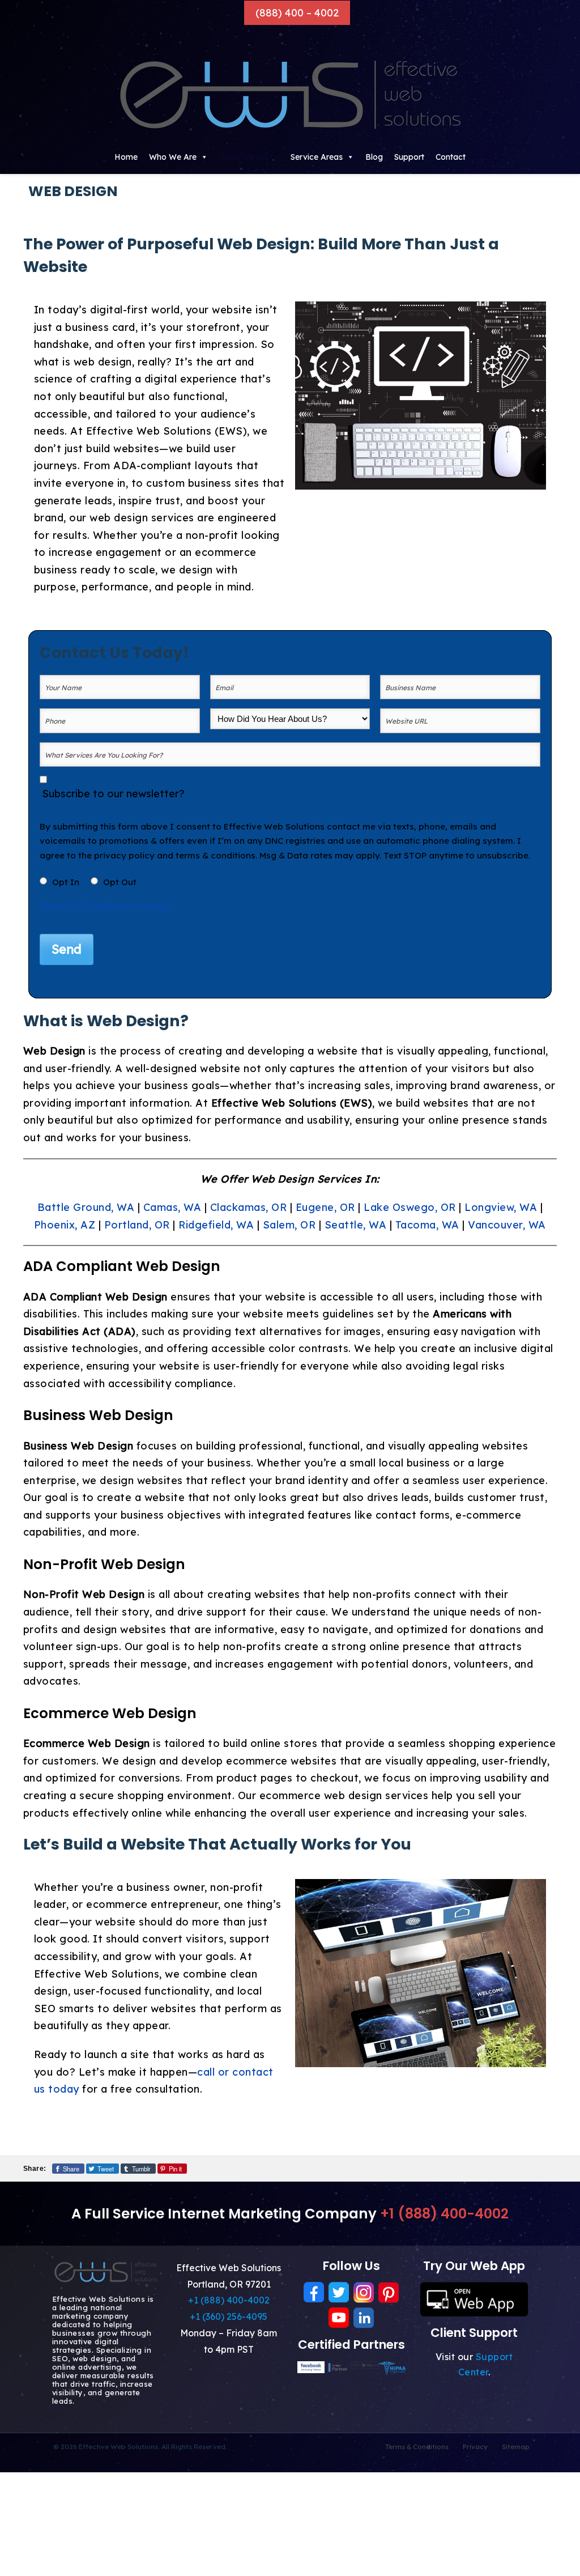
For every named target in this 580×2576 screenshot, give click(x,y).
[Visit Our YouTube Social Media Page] (339, 2318)
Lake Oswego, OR (410, 1207)
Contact (451, 157)
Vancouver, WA (507, 1225)
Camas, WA (172, 1207)
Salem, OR (289, 1225)
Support (409, 157)
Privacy (152, 906)
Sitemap (516, 2447)
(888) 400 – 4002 (297, 13)
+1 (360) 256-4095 (229, 2316)
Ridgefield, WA (216, 1225)
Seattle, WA (356, 1225)
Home (126, 157)
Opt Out (120, 882)
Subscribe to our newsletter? (113, 794)
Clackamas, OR (249, 1207)
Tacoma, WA (427, 1225)
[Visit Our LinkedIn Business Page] (364, 2318)
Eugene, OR (325, 1207)
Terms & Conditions (87, 906)
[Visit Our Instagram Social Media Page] (364, 2292)
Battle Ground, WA (86, 1207)
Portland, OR (137, 1225)
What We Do (244, 157)
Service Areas (317, 157)
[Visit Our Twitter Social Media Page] (339, 2292)
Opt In (66, 882)
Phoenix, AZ (65, 1225)
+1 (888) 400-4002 (444, 2214)
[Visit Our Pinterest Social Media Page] (389, 2292)
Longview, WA (501, 1207)
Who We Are (173, 157)
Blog (374, 157)
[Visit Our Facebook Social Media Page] (314, 2292)
